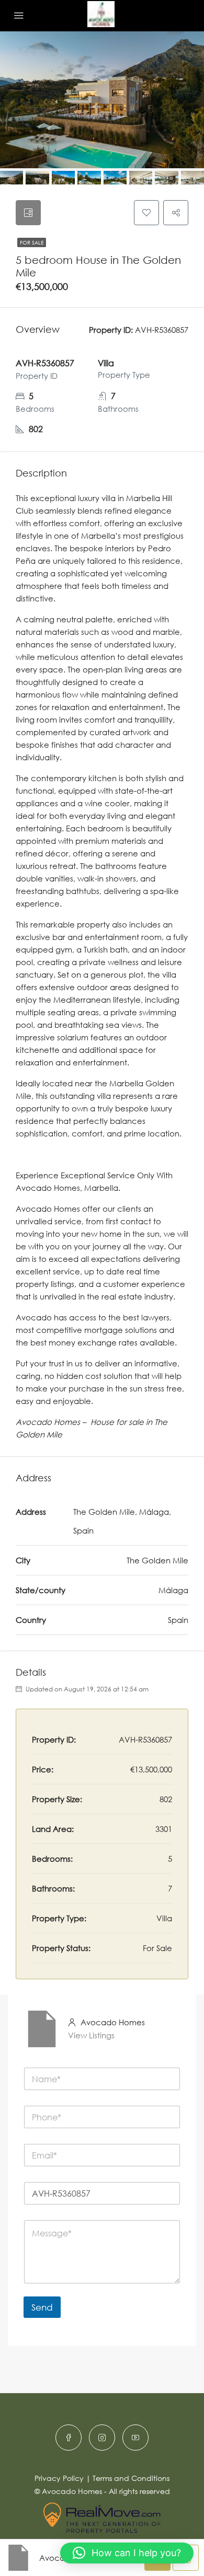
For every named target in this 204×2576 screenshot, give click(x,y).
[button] (127, 2553)
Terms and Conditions (131, 2478)
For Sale (32, 242)
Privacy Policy (59, 2478)
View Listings (91, 2035)
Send (42, 2307)
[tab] (28, 213)
